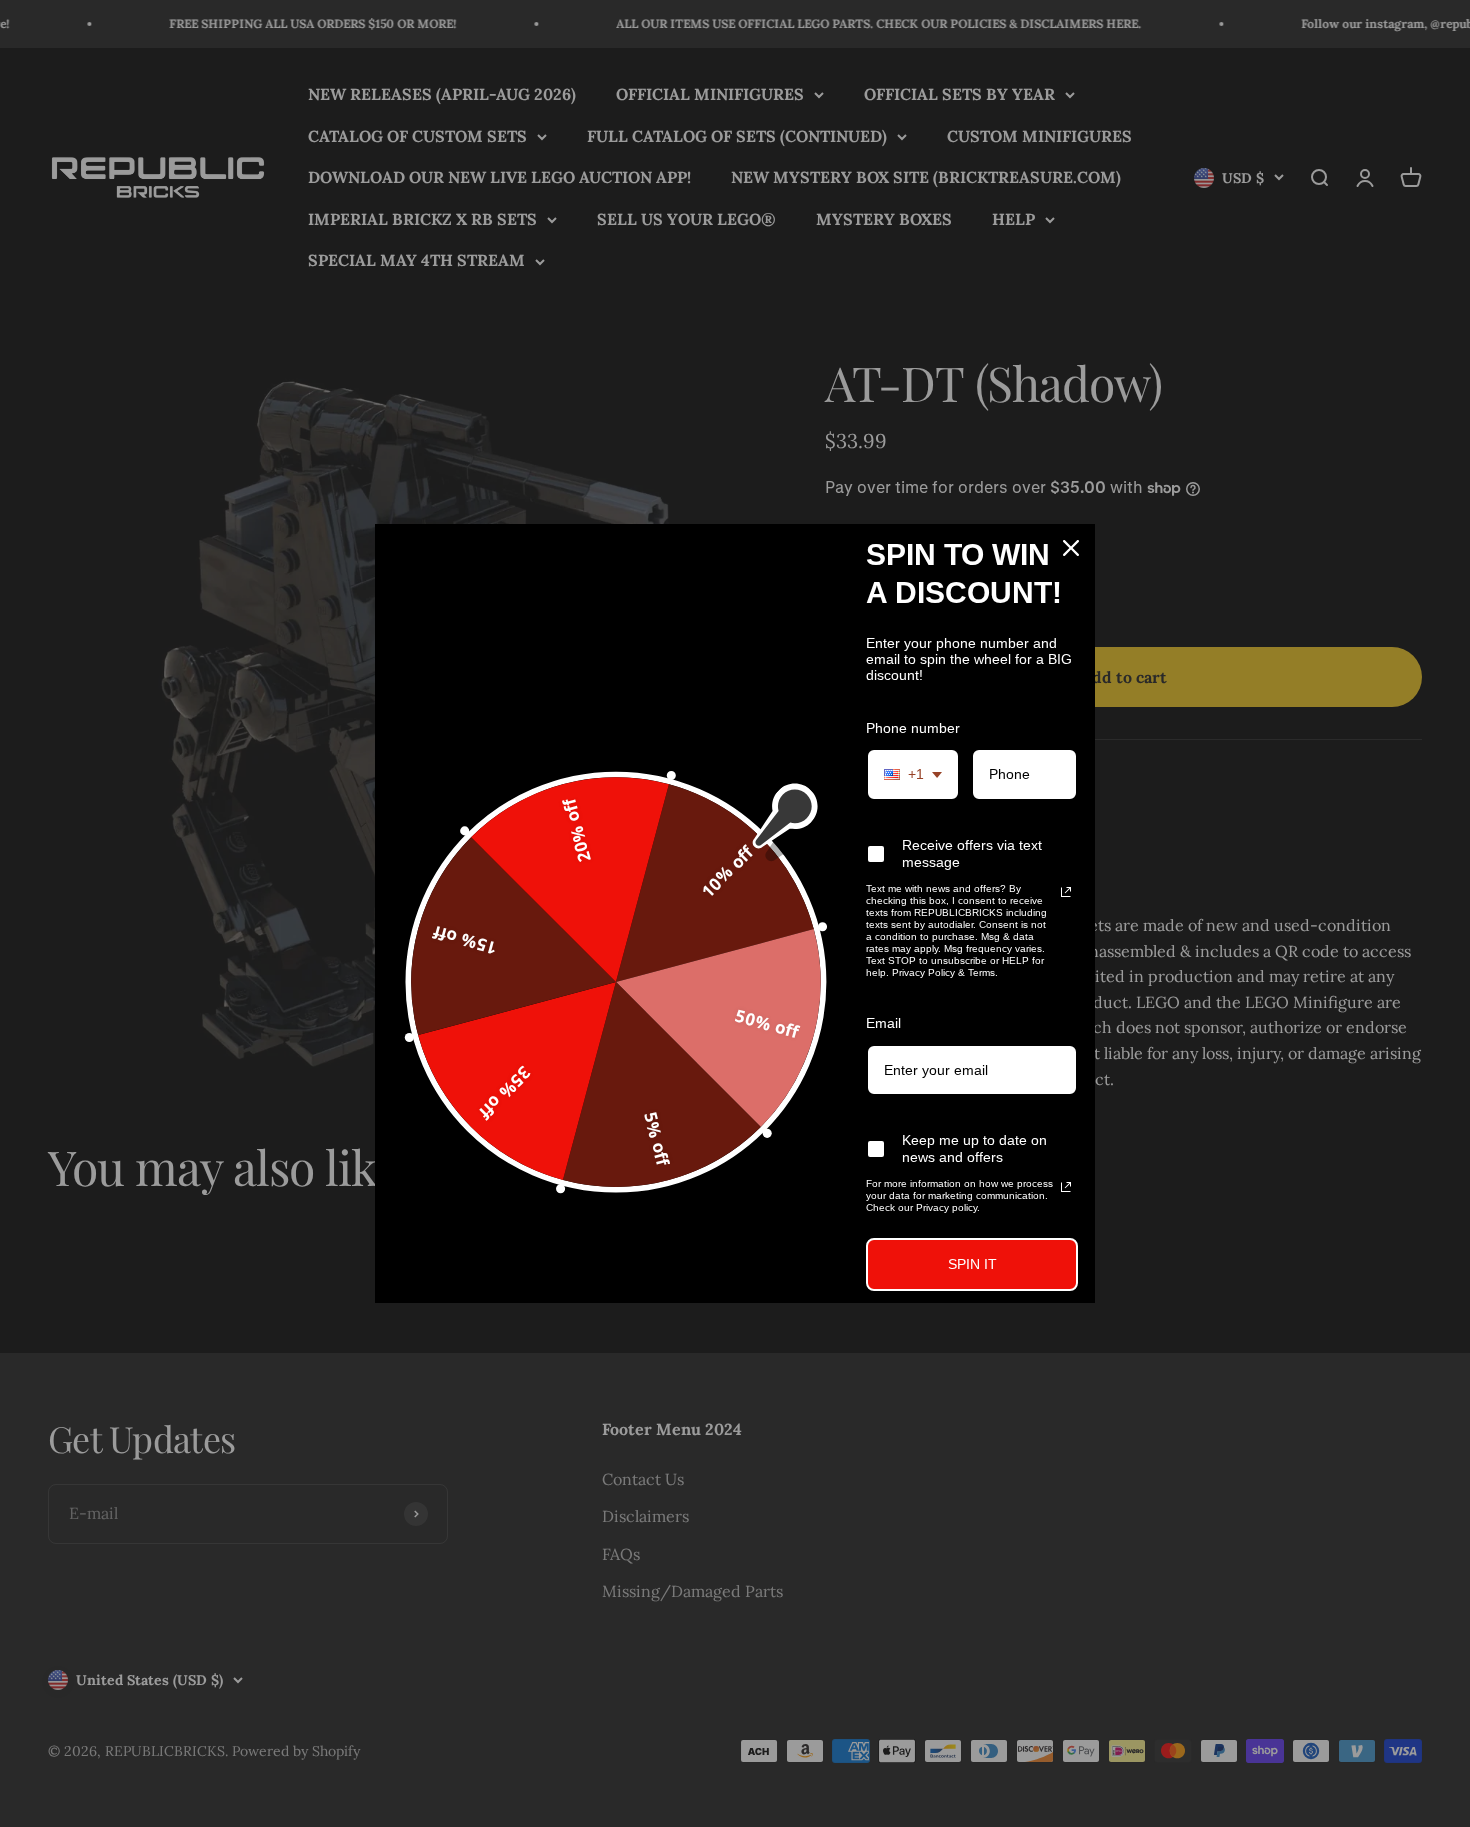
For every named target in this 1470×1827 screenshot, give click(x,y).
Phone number (913, 728)
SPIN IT (972, 1264)
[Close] (1071, 548)
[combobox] (913, 774)
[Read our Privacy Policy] (1066, 892)
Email (883, 1023)
